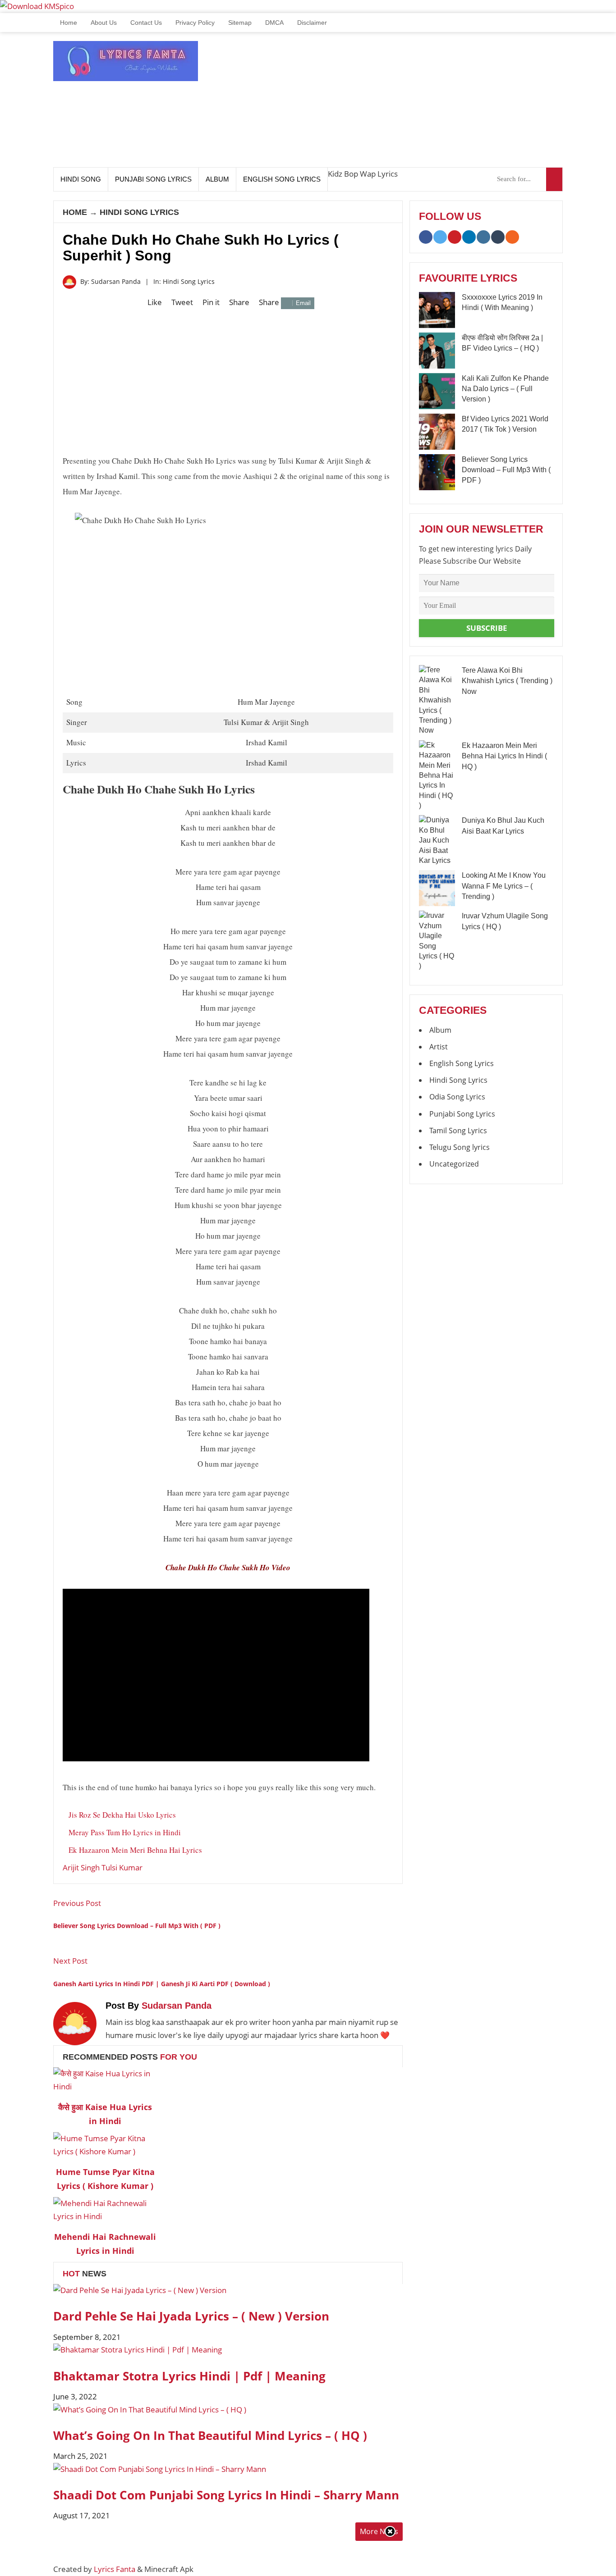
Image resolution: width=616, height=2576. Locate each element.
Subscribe (487, 628)
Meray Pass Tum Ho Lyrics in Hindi (125, 1832)
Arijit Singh (81, 1867)
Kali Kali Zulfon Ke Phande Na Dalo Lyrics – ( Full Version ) (505, 389)
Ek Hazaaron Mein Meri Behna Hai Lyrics (135, 1850)
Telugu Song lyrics (460, 1147)
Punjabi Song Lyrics (153, 179)
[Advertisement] (399, 104)
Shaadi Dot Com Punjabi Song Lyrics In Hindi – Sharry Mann (226, 2495)
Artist (439, 1047)
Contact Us (146, 23)
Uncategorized (454, 1164)
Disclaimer (312, 23)
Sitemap (240, 23)
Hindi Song (81, 179)
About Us (104, 23)
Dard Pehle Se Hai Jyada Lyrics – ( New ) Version (191, 2316)
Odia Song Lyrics (457, 1097)
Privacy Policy (195, 23)
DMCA (274, 23)
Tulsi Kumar (122, 1867)
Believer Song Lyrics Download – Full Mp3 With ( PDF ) (506, 470)
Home (68, 23)
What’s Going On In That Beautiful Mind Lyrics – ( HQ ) (210, 2435)
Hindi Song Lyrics (139, 212)
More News (379, 2531)
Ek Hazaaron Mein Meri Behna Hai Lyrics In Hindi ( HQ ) (504, 756)
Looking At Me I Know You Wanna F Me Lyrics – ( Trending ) (504, 886)
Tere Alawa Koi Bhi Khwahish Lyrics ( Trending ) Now (507, 681)
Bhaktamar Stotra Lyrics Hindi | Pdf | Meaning (189, 2376)
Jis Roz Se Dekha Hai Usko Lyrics (122, 1815)
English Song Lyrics (282, 179)
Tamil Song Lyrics (458, 1131)
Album (217, 179)
